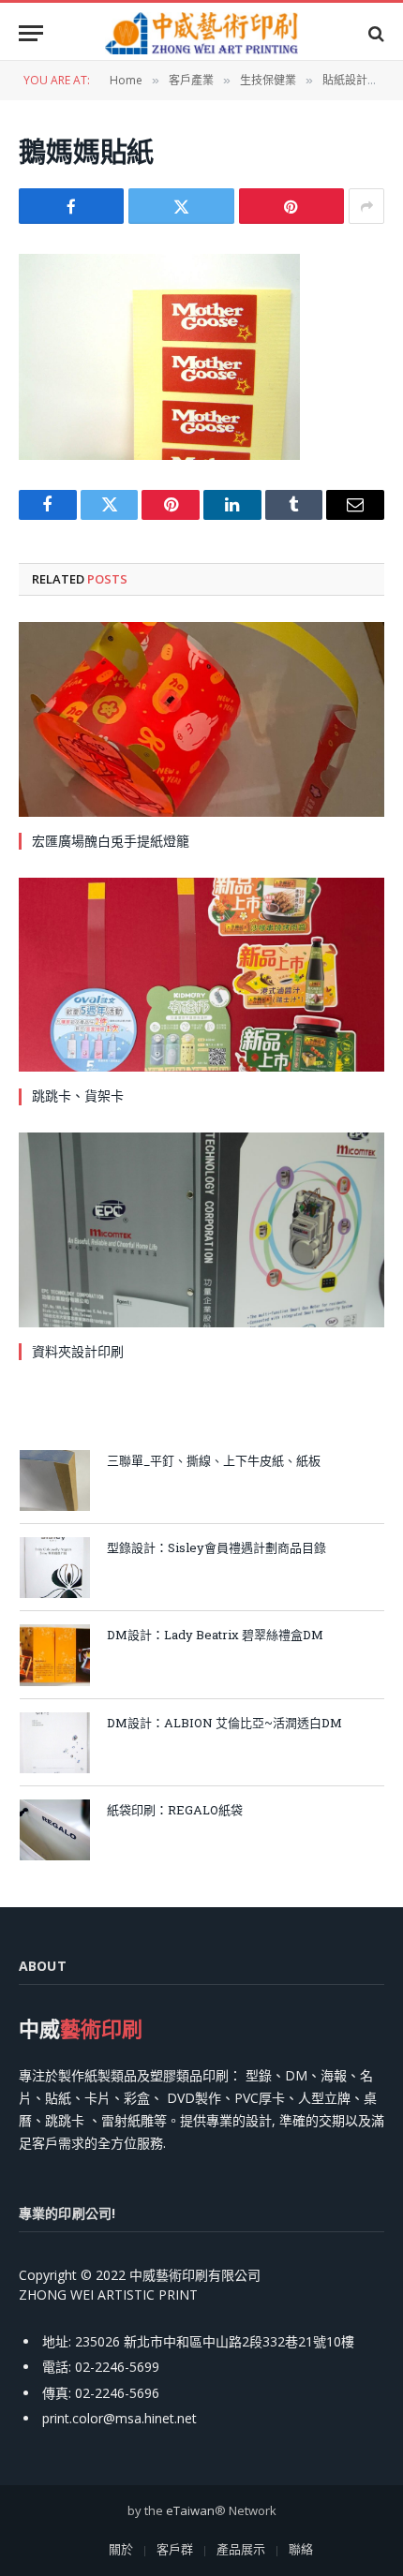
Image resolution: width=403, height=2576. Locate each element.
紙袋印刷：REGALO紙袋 (175, 1810)
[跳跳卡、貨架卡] (201, 975)
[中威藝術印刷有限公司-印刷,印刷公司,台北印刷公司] (201, 33)
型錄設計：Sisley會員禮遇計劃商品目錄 (216, 1547)
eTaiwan (190, 2510)
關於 (121, 2549)
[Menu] (31, 33)
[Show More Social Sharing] (366, 206)
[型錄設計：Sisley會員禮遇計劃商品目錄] (55, 1568)
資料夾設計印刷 (78, 1351)
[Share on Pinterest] (291, 206)
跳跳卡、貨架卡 (78, 1096)
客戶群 (175, 2549)
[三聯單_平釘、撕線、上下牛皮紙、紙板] (55, 1480)
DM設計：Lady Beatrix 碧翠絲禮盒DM (215, 1635)
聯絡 (301, 2549)
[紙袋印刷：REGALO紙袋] (55, 1830)
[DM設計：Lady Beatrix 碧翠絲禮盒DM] (55, 1655)
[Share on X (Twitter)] (181, 206)
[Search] (374, 33)
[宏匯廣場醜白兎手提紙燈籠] (201, 719)
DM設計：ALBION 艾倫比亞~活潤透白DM (224, 1723)
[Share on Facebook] (71, 206)
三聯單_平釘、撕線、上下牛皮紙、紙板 (214, 1460)
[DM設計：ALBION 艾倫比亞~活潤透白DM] (55, 1743)
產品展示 (241, 2549)
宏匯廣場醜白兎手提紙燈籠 (111, 841)
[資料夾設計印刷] (201, 1229)
